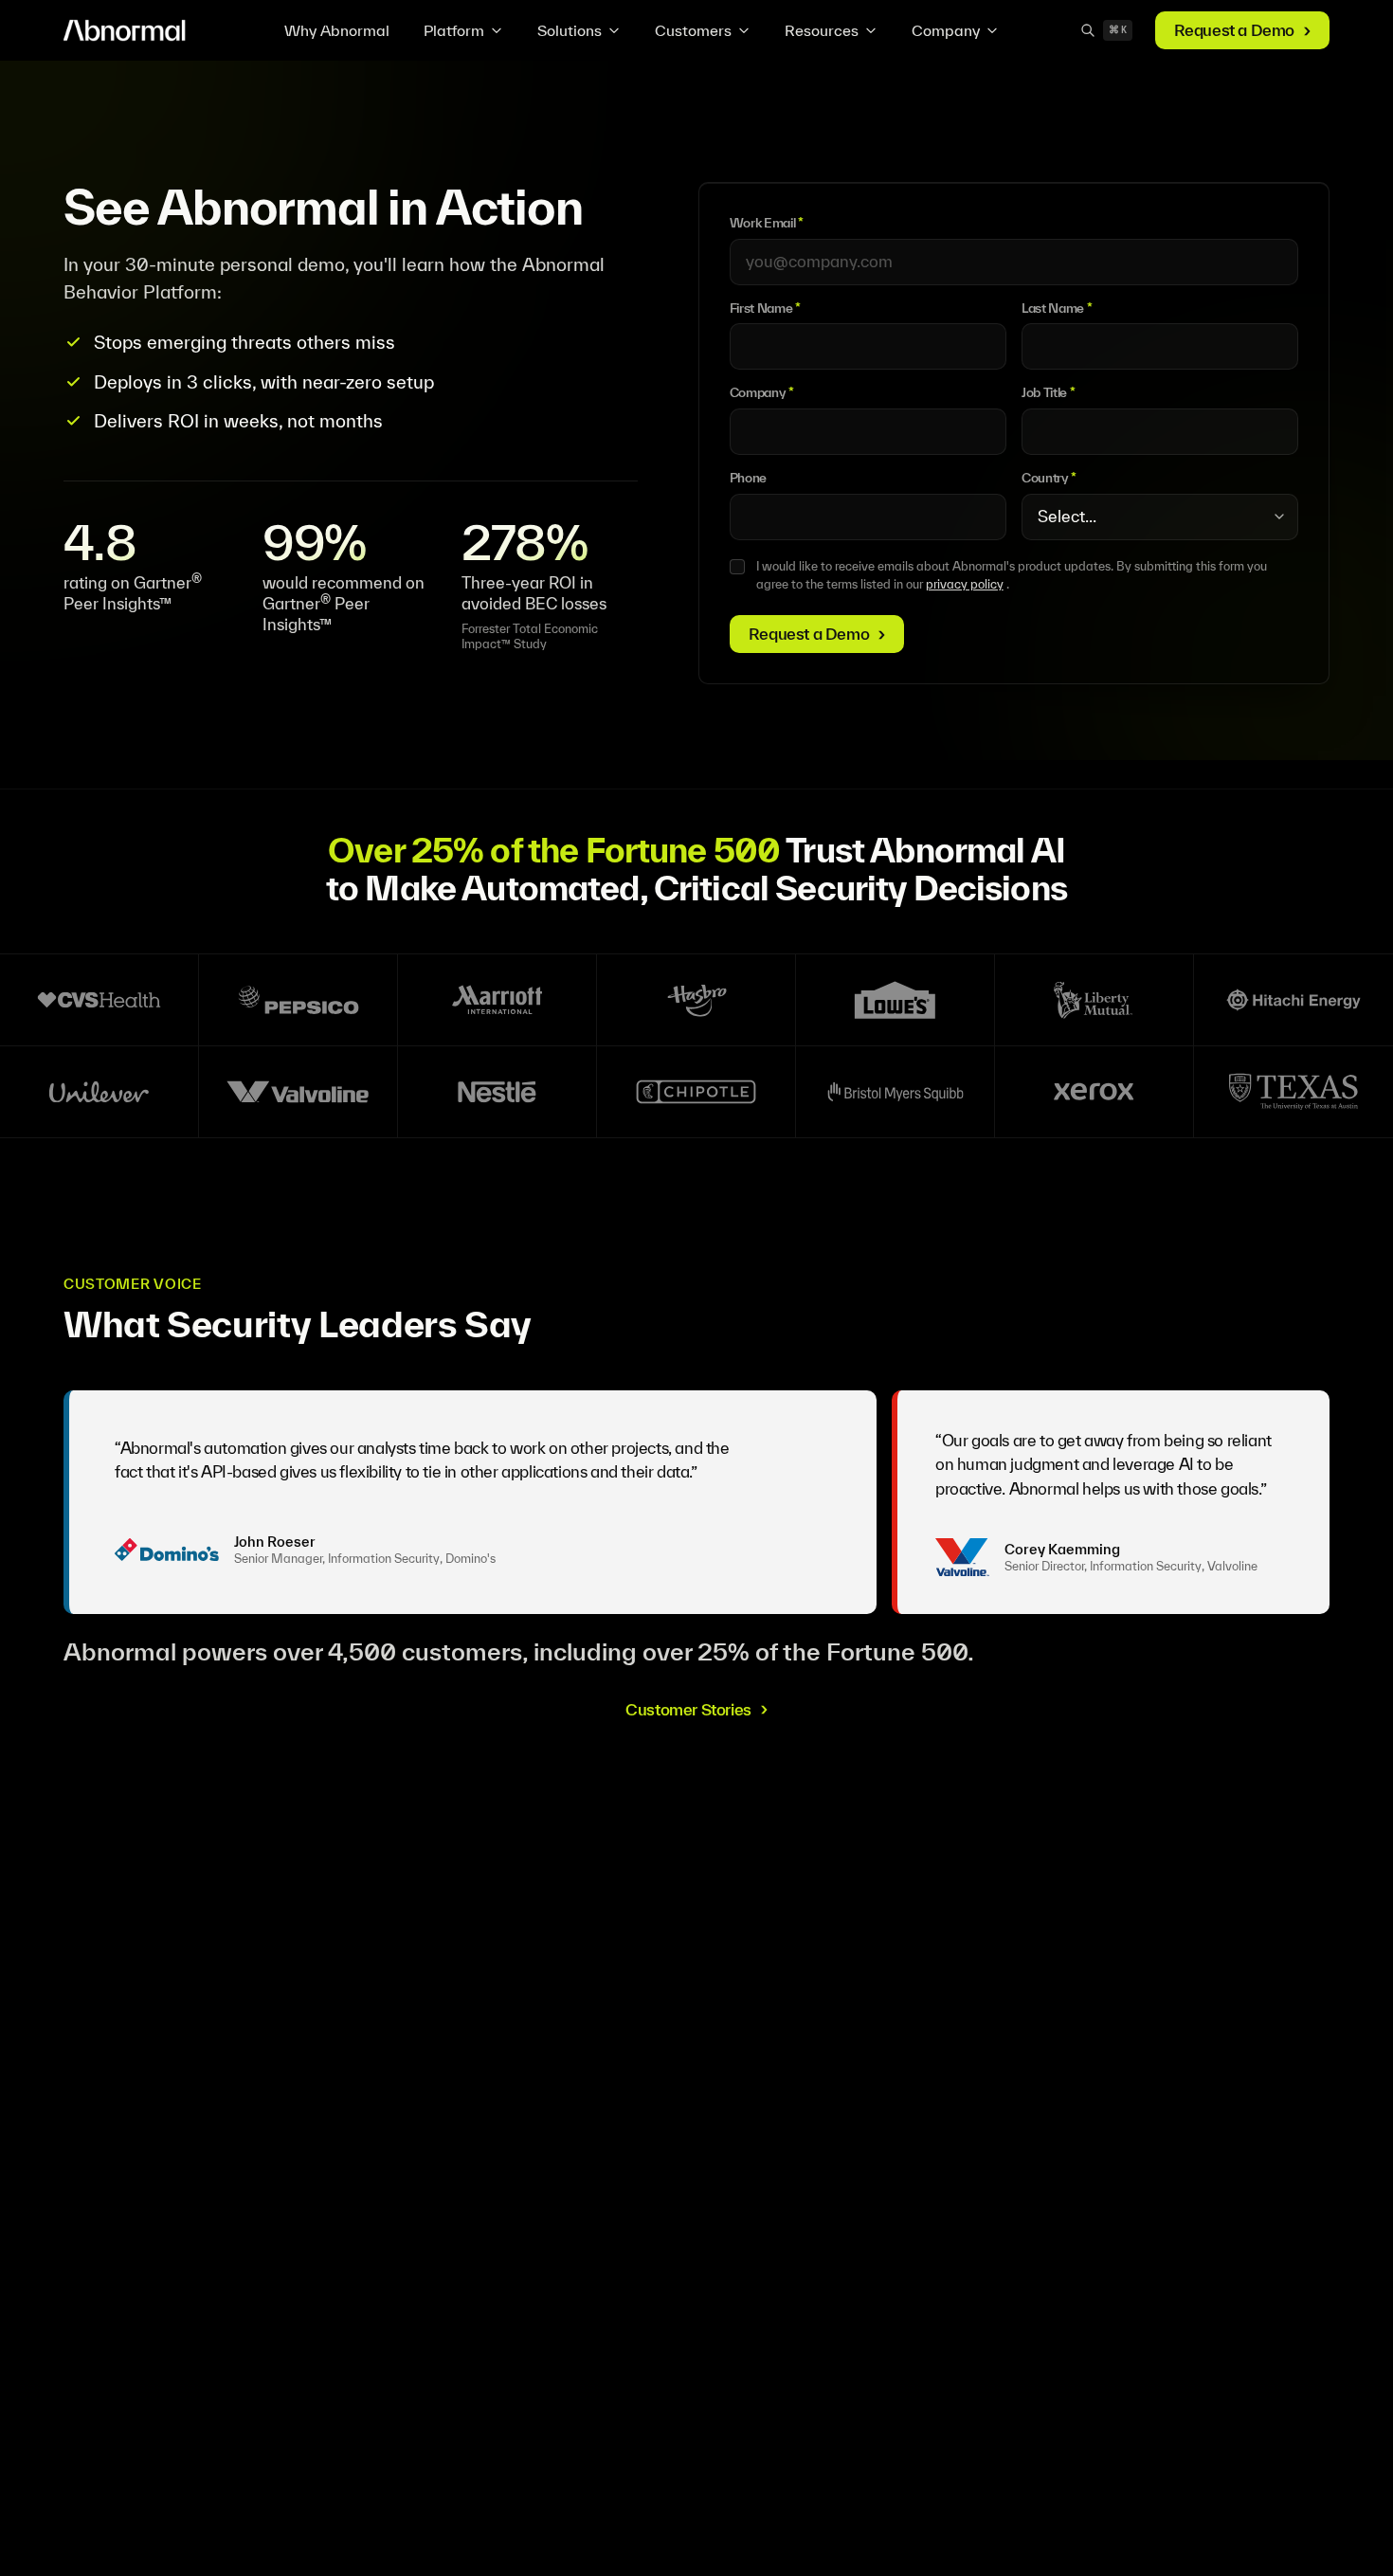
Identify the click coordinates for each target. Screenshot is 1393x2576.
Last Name (1057, 308)
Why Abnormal (337, 30)
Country (1049, 478)
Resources (822, 30)
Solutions (570, 30)
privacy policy (965, 584)
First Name (765, 308)
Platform (454, 30)
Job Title (1048, 392)
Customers (693, 30)
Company (946, 30)
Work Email (767, 223)
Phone (748, 478)
